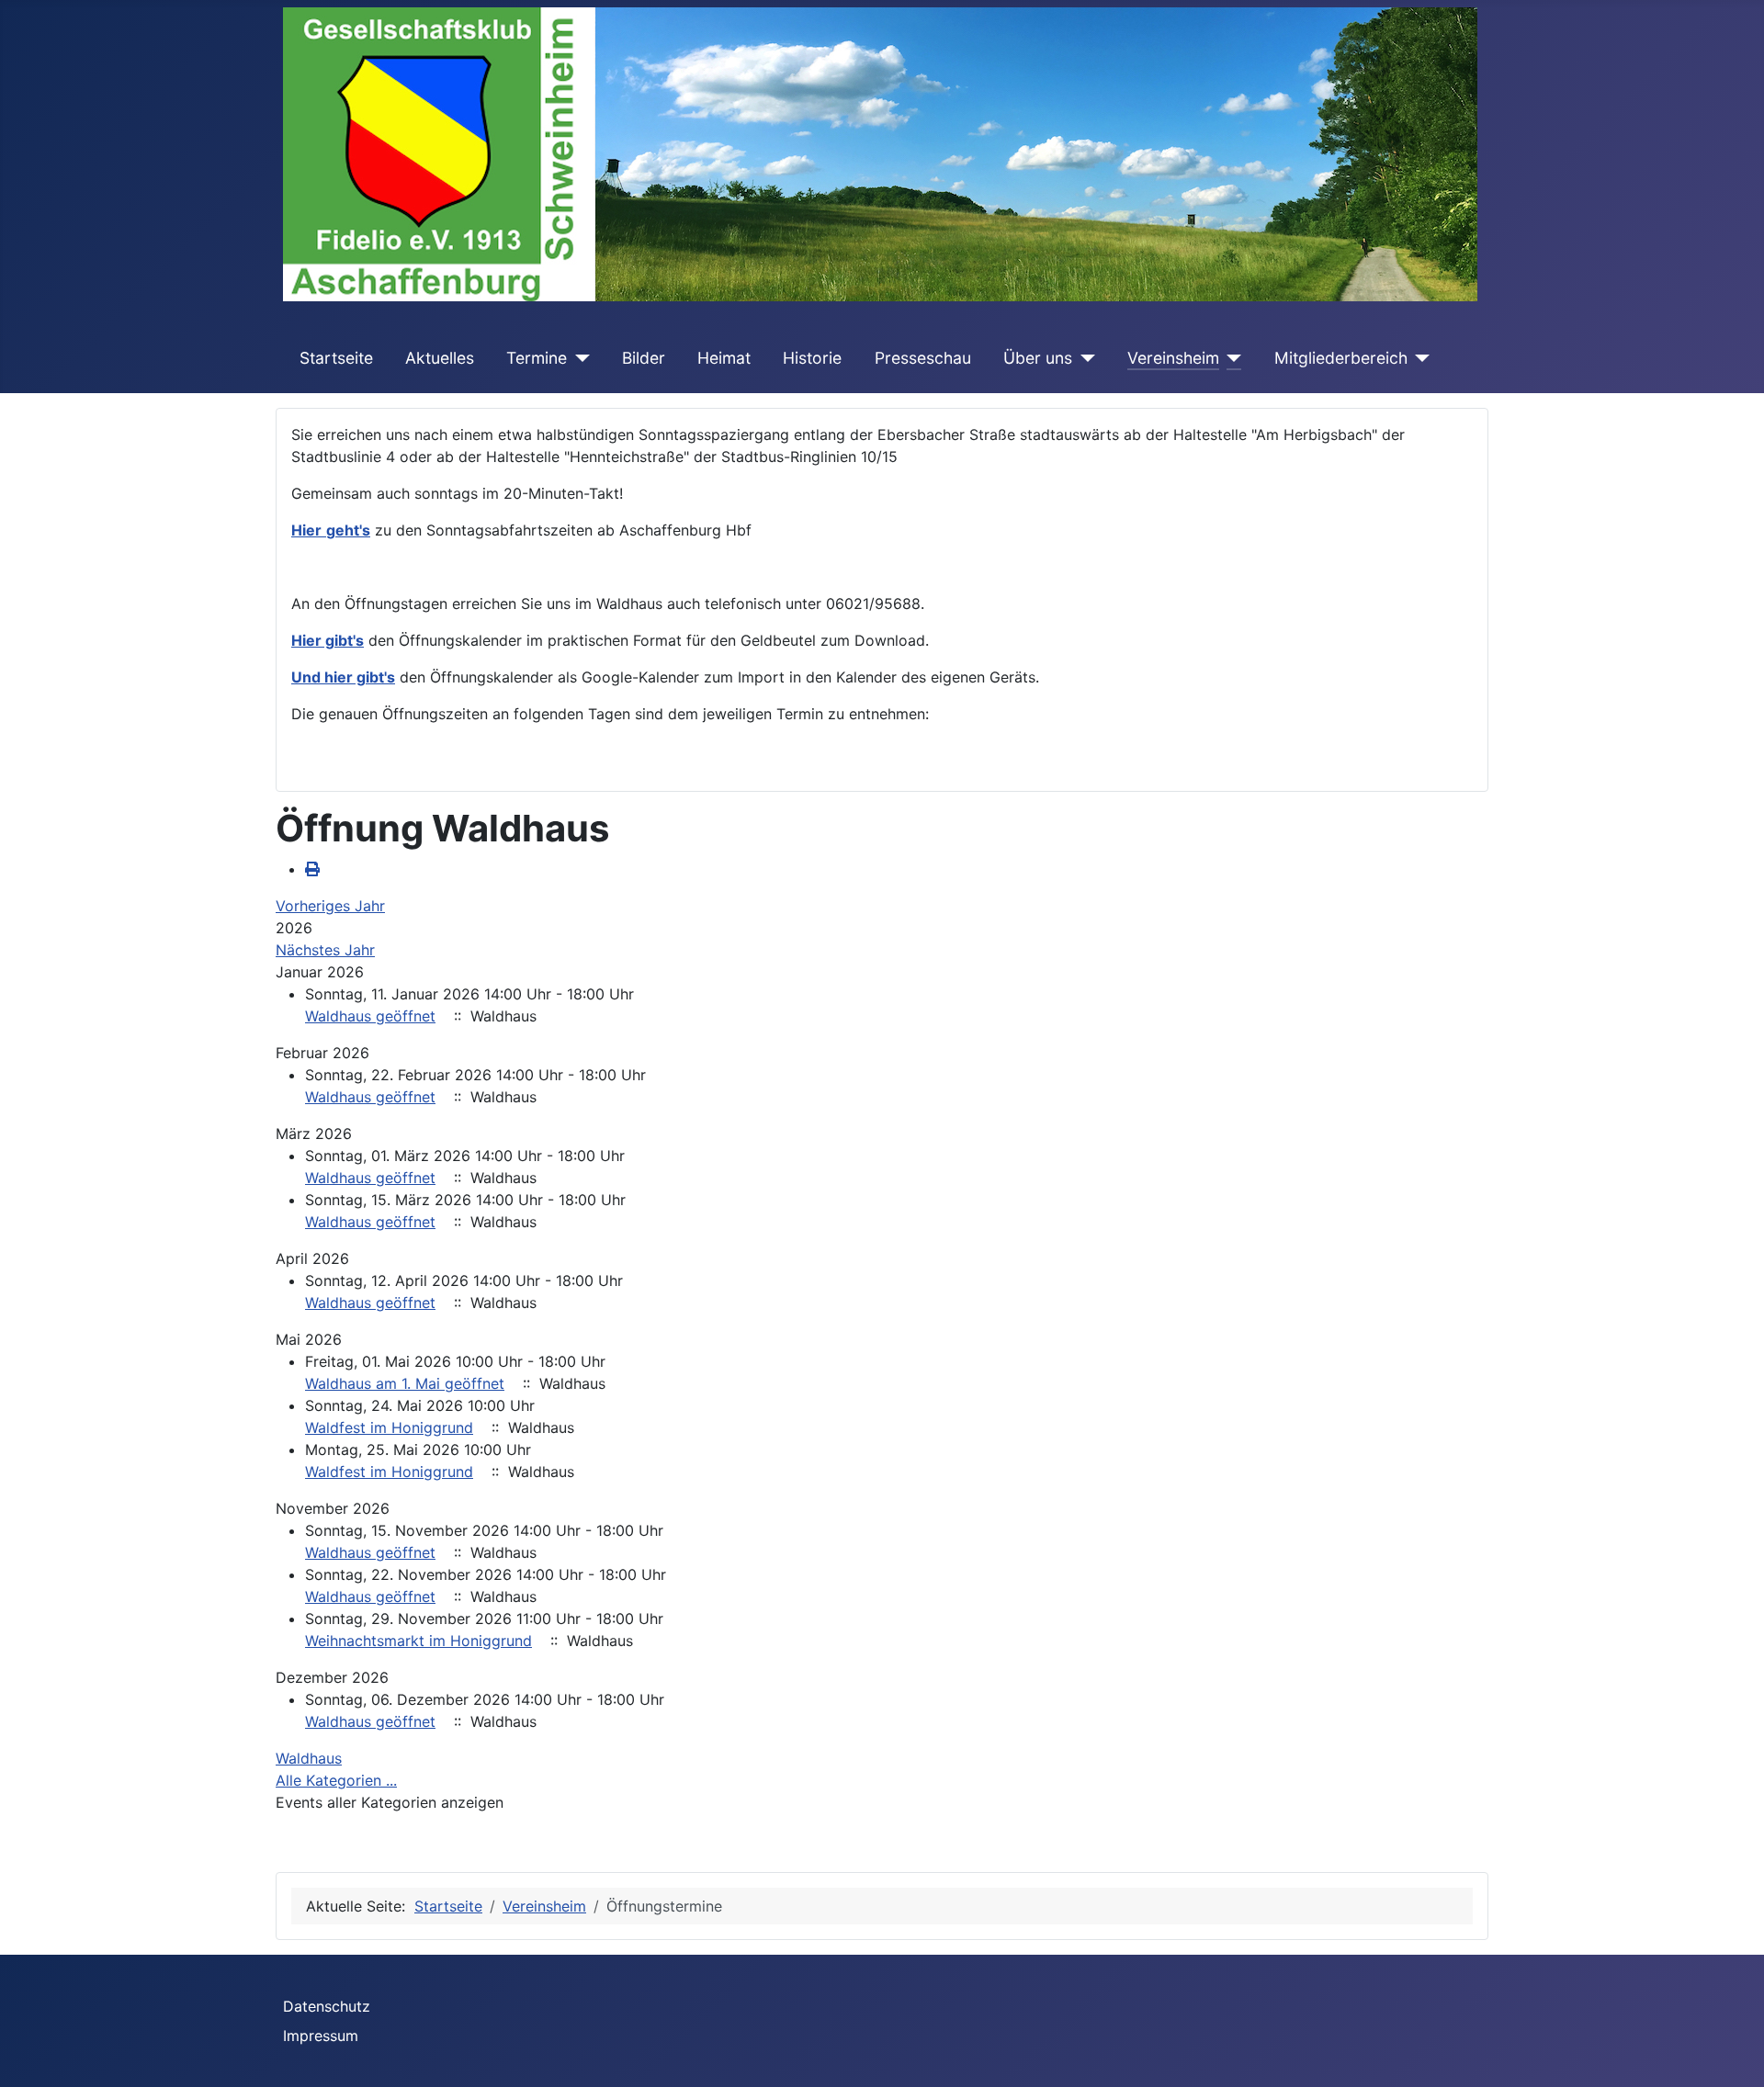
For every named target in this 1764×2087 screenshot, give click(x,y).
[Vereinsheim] (1231, 358)
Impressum (321, 2036)
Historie (812, 358)
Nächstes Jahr (325, 950)
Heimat (724, 358)
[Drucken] (312, 869)
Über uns (1038, 358)
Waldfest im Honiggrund (389, 1427)
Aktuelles (440, 358)
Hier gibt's (328, 640)
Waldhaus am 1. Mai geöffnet (405, 1383)
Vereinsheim (1173, 358)
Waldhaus (309, 1758)
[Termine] (578, 358)
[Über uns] (1084, 358)
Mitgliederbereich (1341, 358)
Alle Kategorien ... (336, 1780)
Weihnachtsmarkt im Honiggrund (418, 1641)
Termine (537, 358)
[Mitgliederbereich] (1419, 358)
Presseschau (923, 358)
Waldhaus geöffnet (370, 1016)
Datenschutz (327, 2006)
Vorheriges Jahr (330, 906)
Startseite (336, 358)
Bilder (644, 358)
